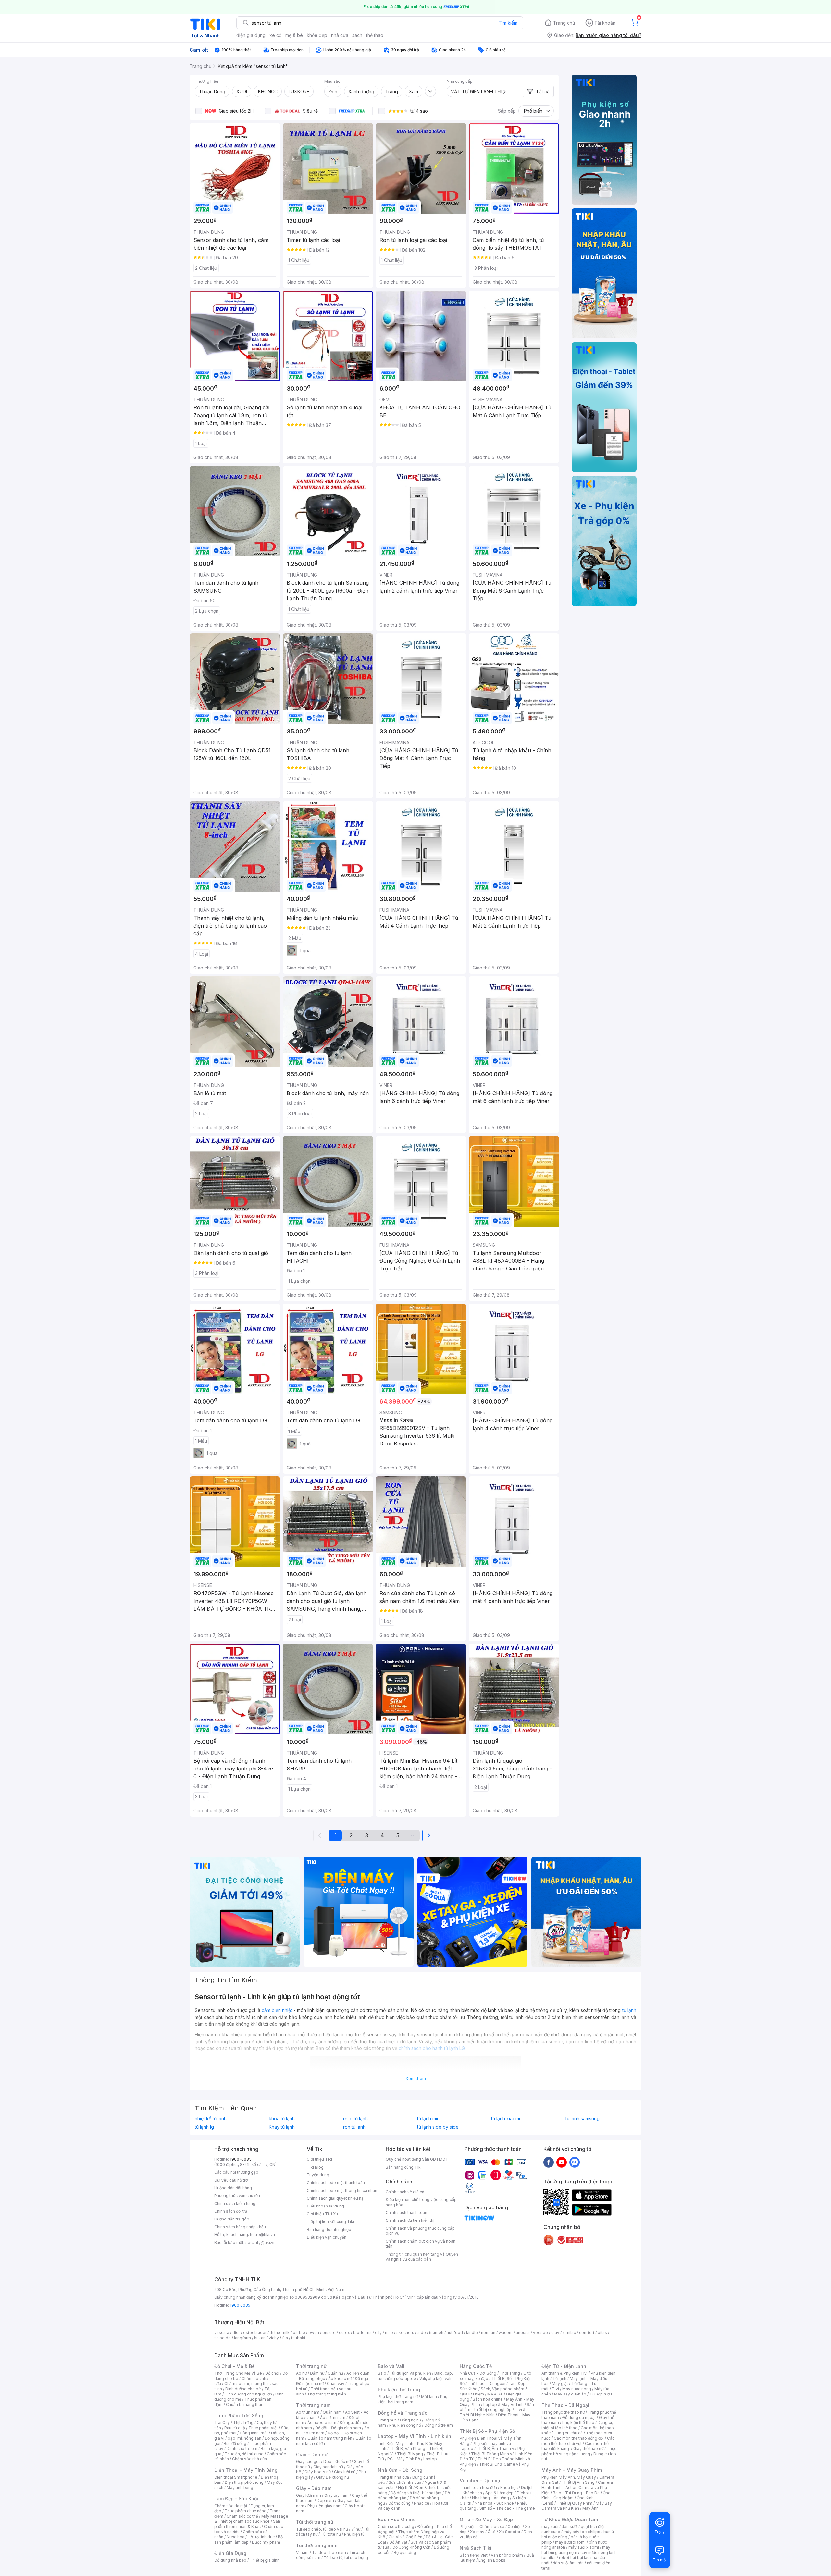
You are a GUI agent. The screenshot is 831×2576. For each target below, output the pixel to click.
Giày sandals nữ (328, 2467)
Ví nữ (356, 2529)
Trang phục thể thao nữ (563, 2412)
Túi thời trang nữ (315, 2522)
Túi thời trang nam (317, 2545)
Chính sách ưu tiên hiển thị (410, 2220)
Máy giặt (560, 2384)
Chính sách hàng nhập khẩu (240, 2227)
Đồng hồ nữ (410, 2420)
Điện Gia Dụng (230, 2553)
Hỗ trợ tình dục (261, 2537)
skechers (405, 2333)
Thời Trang (510, 2373)
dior (236, 2333)
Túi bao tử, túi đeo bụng (346, 2558)
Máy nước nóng (577, 2389)
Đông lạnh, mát (254, 2433)
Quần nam (332, 2412)
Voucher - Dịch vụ (480, 2480)
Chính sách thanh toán (406, 2213)
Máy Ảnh (590, 2508)
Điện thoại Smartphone (236, 2477)
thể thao (375, 35)
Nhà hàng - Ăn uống (490, 2498)
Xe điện (515, 2526)
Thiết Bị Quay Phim (575, 2503)
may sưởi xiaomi (570, 2542)
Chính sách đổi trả (231, 2211)
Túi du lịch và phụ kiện (410, 2373)
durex (344, 2333)
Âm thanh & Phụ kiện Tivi (564, 2373)
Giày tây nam (336, 2495)
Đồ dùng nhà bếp (230, 2560)
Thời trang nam (313, 2405)
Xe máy (477, 2532)
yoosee (540, 2333)
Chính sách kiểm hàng (235, 2203)
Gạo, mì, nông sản (244, 2438)
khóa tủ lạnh (282, 2119)
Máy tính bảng (240, 2488)
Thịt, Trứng (243, 2423)
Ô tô (492, 2532)
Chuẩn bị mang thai (244, 2404)
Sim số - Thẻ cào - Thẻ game (507, 2508)
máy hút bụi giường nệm (576, 2550)
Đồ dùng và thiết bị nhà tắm (416, 2493)
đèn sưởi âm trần (568, 2563)
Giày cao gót (308, 2462)
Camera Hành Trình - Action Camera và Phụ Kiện (577, 2488)
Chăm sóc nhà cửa (249, 2459)
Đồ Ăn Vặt (398, 2542)
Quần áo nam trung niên (330, 2438)
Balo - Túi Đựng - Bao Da (576, 2493)
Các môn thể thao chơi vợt (578, 2441)
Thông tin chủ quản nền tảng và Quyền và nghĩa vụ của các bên (422, 2257)
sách (357, 35)
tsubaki (298, 2338)
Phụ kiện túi (355, 2534)
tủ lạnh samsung (583, 2119)
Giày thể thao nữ (588, 2449)
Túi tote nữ (331, 2534)
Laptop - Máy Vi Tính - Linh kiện (415, 2436)
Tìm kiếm (508, 23)
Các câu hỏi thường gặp (236, 2172)
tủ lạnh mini (429, 2119)
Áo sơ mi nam (333, 2417)
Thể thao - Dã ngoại (487, 2384)
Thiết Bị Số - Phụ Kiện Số (487, 2431)
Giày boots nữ (318, 2472)
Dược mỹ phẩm (266, 2542)
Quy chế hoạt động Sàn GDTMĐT (417, 2159)
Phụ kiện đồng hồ (405, 2425)
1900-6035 (241, 2159)
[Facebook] (549, 2162)
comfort (587, 2333)
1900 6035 (240, 2305)
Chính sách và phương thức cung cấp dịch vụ (420, 2231)
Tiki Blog (315, 2167)
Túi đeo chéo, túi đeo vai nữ (322, 2529)
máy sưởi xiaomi (584, 2547)
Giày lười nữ (345, 2472)
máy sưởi (550, 2526)
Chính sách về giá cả (405, 2192)
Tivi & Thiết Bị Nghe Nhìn (493, 2412)
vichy (274, 2338)
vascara (222, 2333)
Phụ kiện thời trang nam (413, 2399)
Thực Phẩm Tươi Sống (239, 2415)
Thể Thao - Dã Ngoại (565, 2405)
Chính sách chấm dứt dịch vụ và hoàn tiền (421, 2244)
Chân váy (336, 2384)
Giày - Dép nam (314, 2488)
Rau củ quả (235, 2428)
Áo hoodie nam (322, 2423)
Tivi (555, 2389)
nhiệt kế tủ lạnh (211, 2119)
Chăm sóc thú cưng (396, 2526)
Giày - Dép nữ (312, 2454)
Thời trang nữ (311, 2366)
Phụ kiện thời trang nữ (398, 2397)
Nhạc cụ (422, 2503)
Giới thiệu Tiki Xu (322, 2214)
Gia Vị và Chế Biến (405, 2537)
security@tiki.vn (260, 2242)
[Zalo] (575, 2162)
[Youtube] (562, 2162)
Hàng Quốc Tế (476, 2366)
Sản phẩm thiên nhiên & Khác (247, 2524)
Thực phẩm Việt (263, 2428)
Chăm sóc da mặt (231, 2506)
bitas (602, 2333)
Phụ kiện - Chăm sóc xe (482, 2526)
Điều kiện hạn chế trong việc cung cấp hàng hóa (421, 2202)
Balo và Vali (391, 2366)
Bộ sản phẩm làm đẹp (248, 2539)
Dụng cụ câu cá (568, 2433)
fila (285, 2338)
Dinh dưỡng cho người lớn (248, 2394)
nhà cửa (340, 35)
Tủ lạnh (559, 2378)
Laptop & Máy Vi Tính (503, 2404)
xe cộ (275, 35)
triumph (436, 2333)
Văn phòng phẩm (507, 2555)
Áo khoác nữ (340, 2378)
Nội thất (405, 2488)
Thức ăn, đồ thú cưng (244, 2454)
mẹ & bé (294, 35)
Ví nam (302, 2552)
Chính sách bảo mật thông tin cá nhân (342, 2190)
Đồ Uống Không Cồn (411, 2547)
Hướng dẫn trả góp (232, 2219)
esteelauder (255, 2333)
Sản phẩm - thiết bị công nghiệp (497, 2407)
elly (378, 2333)
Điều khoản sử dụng (325, 2206)
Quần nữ (335, 2373)
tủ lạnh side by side (438, 2127)
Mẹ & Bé (495, 2394)
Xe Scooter (510, 2532)
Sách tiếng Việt (474, 2555)
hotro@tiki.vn (262, 2235)
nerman (488, 2333)
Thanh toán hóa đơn (478, 2488)
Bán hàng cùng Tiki (404, 2167)
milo (389, 2333)
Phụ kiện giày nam (324, 2506)
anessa (523, 2333)
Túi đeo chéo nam (329, 2552)
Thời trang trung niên (327, 2394)
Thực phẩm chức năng (246, 2511)
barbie (299, 2333)
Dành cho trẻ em (242, 2449)
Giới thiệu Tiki (319, 2159)
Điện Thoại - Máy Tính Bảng (246, 2470)
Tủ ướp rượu (601, 2394)
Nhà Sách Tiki (476, 2548)
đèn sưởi (570, 2526)
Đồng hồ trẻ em (439, 2425)
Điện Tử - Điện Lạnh (564, 2366)
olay (555, 2333)
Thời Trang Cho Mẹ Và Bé (238, 2373)
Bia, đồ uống (235, 2443)
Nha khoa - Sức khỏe (494, 2503)
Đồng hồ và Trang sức (403, 2413)
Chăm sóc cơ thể (242, 2516)
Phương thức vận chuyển (237, 2196)
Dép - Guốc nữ (337, 2462)
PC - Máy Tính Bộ (404, 2459)
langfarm (242, 2338)
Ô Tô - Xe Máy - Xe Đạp (486, 2519)
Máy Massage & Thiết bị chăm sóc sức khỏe (251, 2519)
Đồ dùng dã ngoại (579, 2417)
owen (314, 2333)
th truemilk (280, 2333)
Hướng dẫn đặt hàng (233, 2188)
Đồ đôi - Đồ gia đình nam (338, 2428)
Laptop (430, 2459)
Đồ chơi (272, 2373)
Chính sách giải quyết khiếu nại (336, 2198)
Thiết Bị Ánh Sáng (578, 2482)
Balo (382, 2373)
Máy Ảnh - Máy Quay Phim (572, 2470)
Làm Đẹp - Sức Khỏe (237, 2499)
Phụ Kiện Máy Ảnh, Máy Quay (569, 2477)
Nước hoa (236, 2537)
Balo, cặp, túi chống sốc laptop (415, 2376)
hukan (260, 2338)
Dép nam (325, 2501)
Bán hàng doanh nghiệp (329, 2229)
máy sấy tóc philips (582, 2532)
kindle (472, 2333)
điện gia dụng (251, 35)
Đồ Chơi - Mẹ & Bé (235, 2366)
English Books (492, 2560)
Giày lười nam (309, 2495)
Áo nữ (301, 2373)
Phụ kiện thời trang (399, 2389)
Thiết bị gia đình (265, 2560)
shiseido (223, 2338)
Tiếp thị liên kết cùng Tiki (330, 2222)
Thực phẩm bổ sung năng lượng (579, 2451)
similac (569, 2333)
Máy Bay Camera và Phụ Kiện (577, 2506)
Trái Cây (222, 2423)
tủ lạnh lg (204, 2127)
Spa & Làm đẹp (499, 2493)
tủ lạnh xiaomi (506, 2119)
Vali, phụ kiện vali (435, 2378)
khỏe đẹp (317, 35)
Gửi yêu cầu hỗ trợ (231, 2180)
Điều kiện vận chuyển (327, 2237)
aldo (422, 2333)
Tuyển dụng (318, 2175)
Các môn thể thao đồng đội (579, 2438)
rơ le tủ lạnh (355, 2119)
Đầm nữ (317, 2373)
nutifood (455, 2333)
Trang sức (387, 2420)
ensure (329, 2333)
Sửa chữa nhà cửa (405, 2482)
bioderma (362, 2333)
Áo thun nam (308, 2412)
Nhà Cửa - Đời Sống (400, 2470)
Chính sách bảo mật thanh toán (336, 2183)
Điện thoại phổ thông (244, 2482)
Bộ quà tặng (405, 2552)
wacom (506, 2333)
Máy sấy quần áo (570, 2394)
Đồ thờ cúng (399, 2503)
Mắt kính (429, 2397)
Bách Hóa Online (397, 2519)
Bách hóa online (488, 2399)
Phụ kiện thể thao (578, 2423)
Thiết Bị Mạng (410, 2454)
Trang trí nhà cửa (393, 2477)
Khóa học (509, 2488)
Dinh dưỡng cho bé (243, 2389)
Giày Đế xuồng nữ (333, 2477)
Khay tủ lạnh (282, 2127)
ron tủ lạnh (354, 2127)
